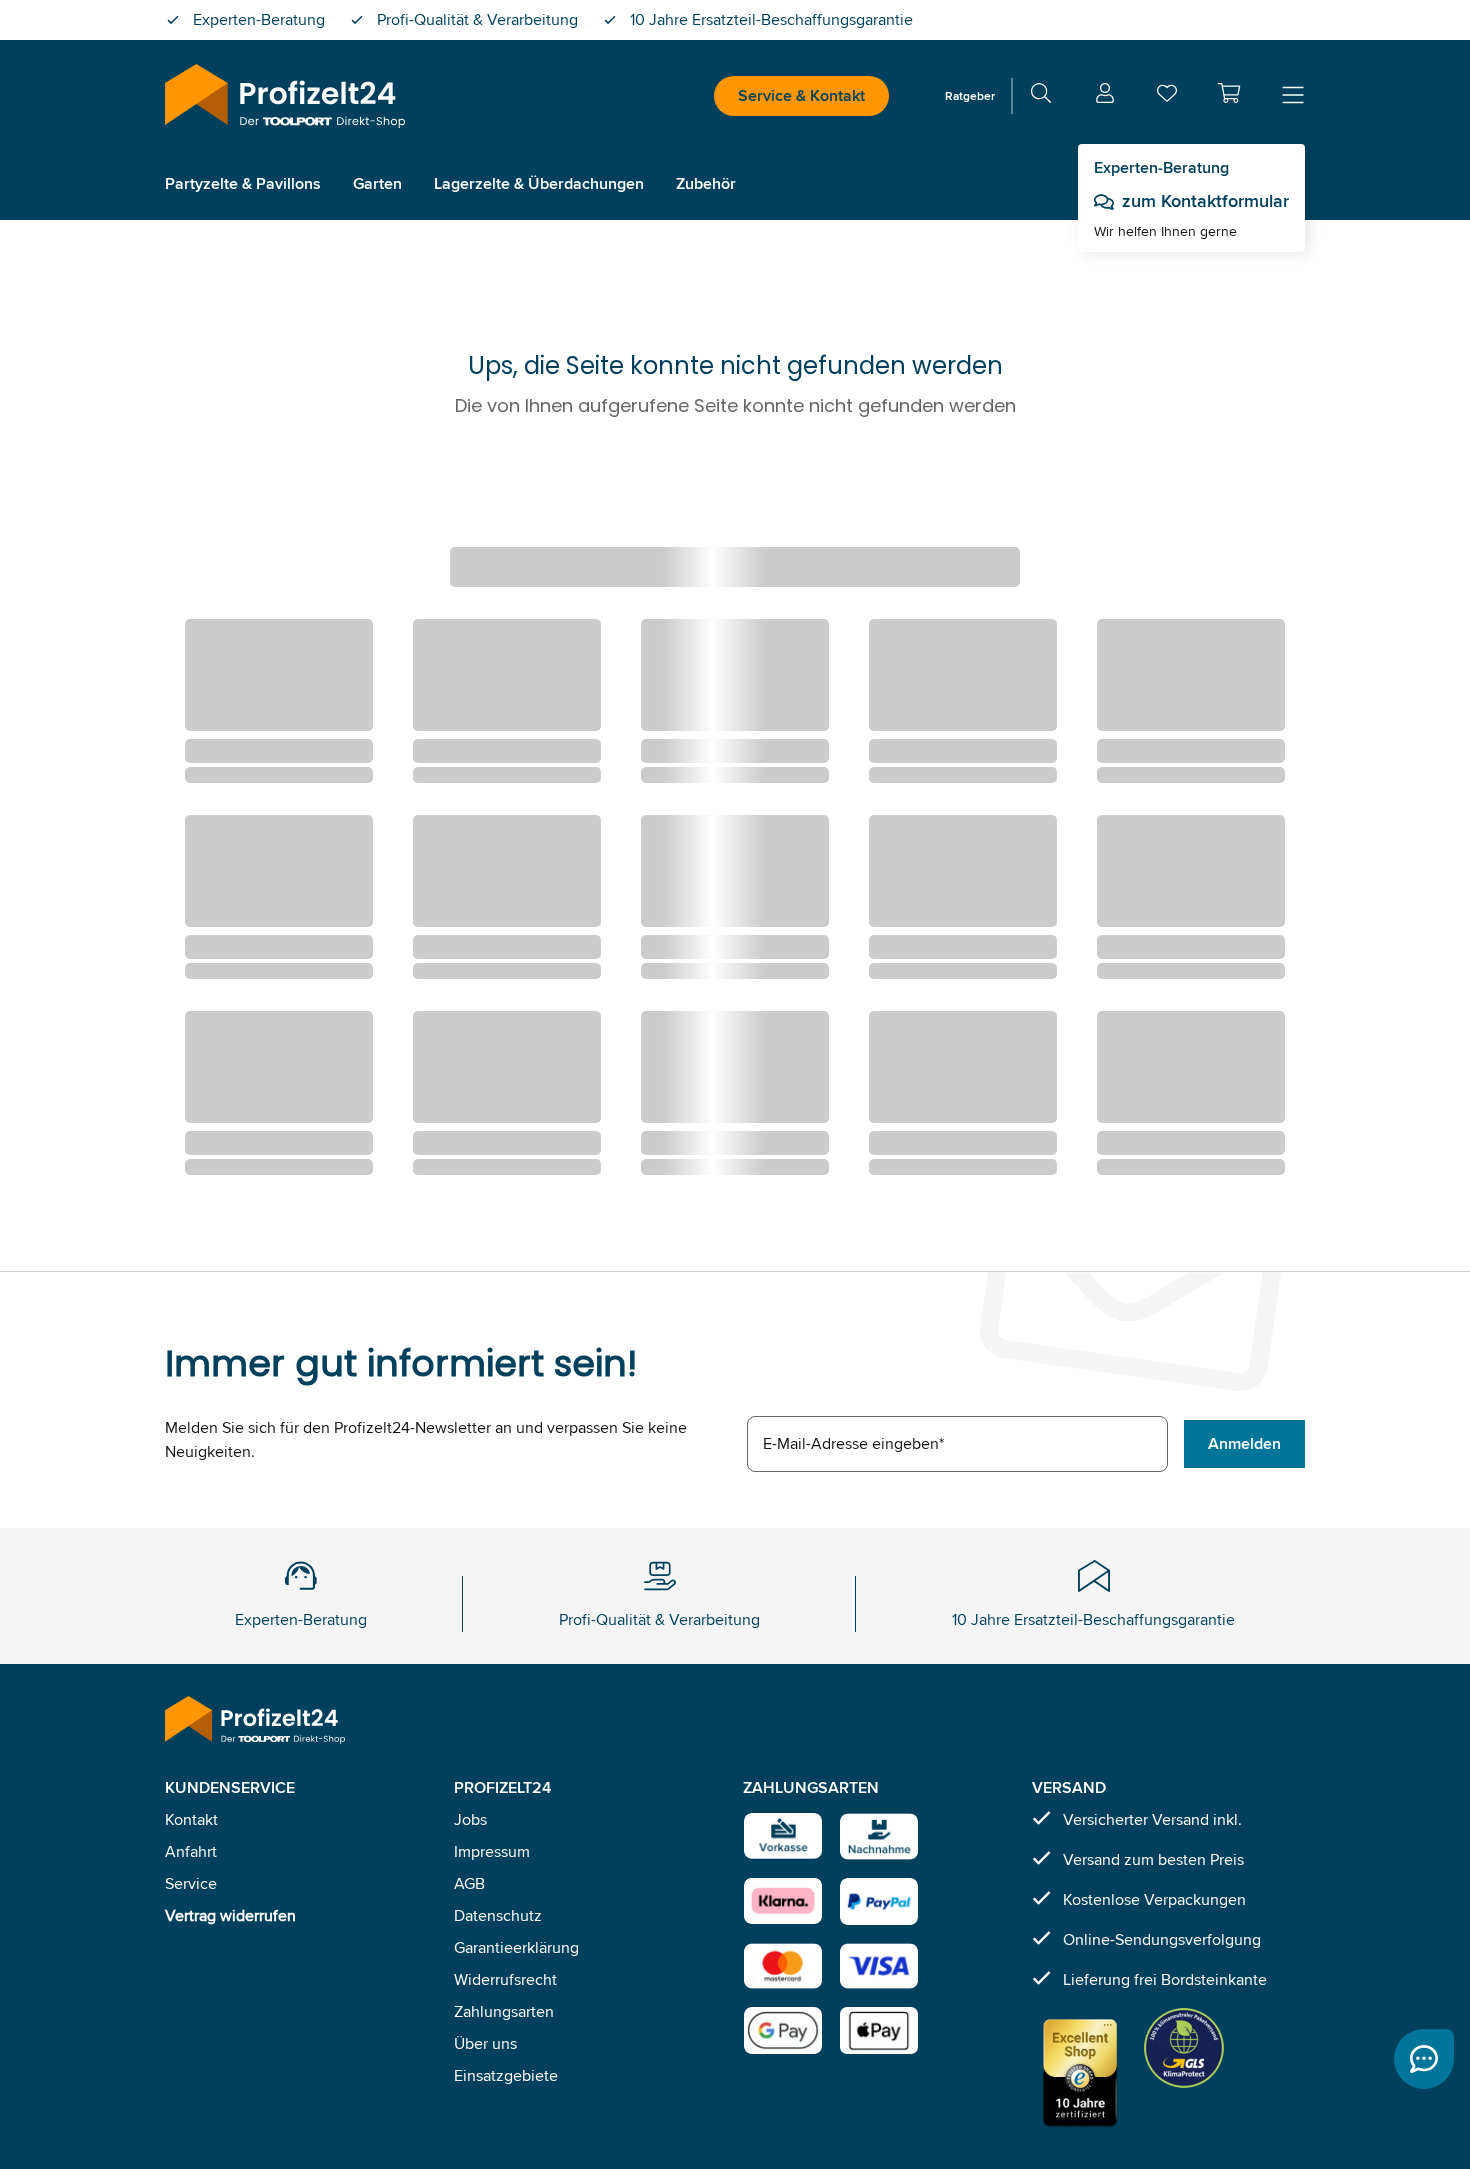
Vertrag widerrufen (230, 1915)
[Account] (1105, 96)
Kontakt (191, 1819)
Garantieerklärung (516, 1947)
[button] (1229, 93)
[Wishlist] (1167, 97)
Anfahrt (191, 1851)
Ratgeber (970, 95)
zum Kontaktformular (1205, 201)
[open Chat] (1424, 2059)
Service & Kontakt (801, 95)
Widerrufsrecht (505, 1979)
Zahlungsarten (504, 2011)
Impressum (492, 1851)
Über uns (485, 2043)
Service (191, 1883)
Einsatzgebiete (506, 2075)
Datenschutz (498, 1915)
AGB (469, 1883)
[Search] (1041, 96)
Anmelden (1244, 1443)
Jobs (470, 1819)
